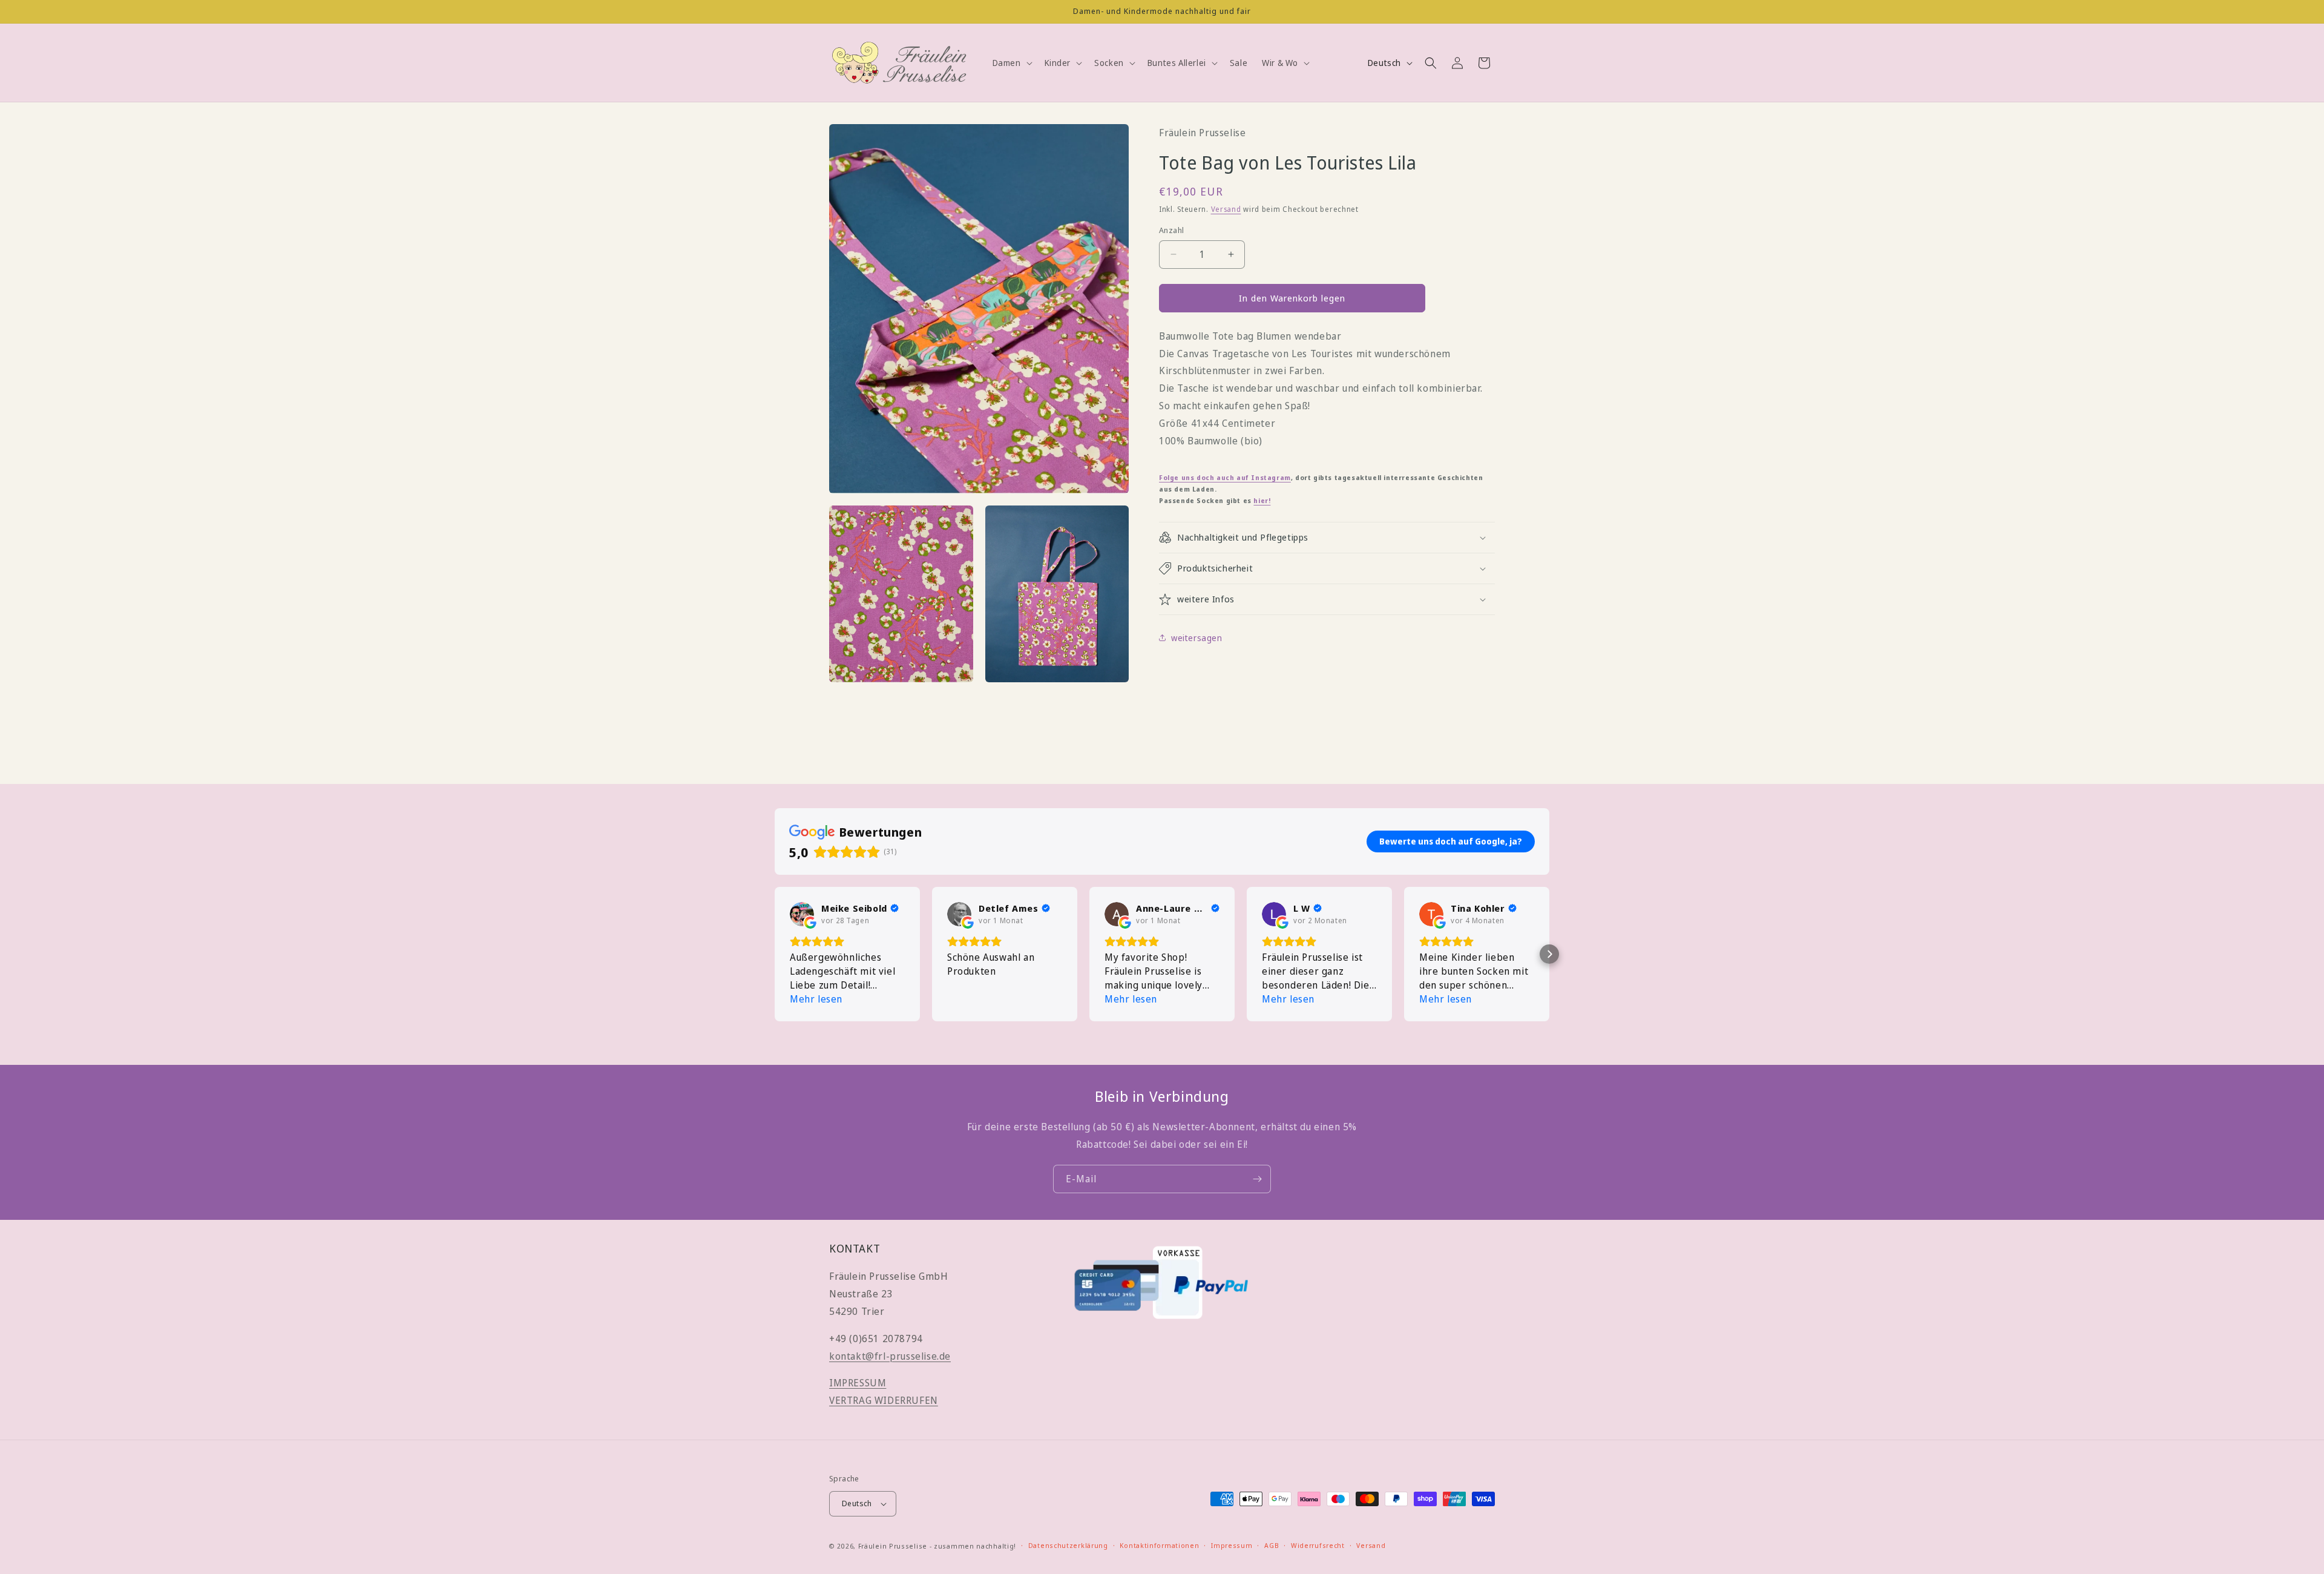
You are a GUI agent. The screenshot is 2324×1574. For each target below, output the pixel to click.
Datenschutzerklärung (1068, 1545)
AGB (1272, 1545)
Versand (1226, 209)
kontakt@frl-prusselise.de (890, 1356)
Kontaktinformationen (1159, 1545)
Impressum (1232, 1545)
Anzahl (1171, 230)
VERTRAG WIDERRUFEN (884, 1400)
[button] (1011, 63)
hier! (1262, 501)
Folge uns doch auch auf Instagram (1225, 478)
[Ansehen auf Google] (802, 914)
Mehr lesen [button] (816, 999)
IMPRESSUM (858, 1383)
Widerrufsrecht (1318, 1545)
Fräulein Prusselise (893, 1546)
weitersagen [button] (1197, 638)
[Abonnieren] (1257, 1179)
